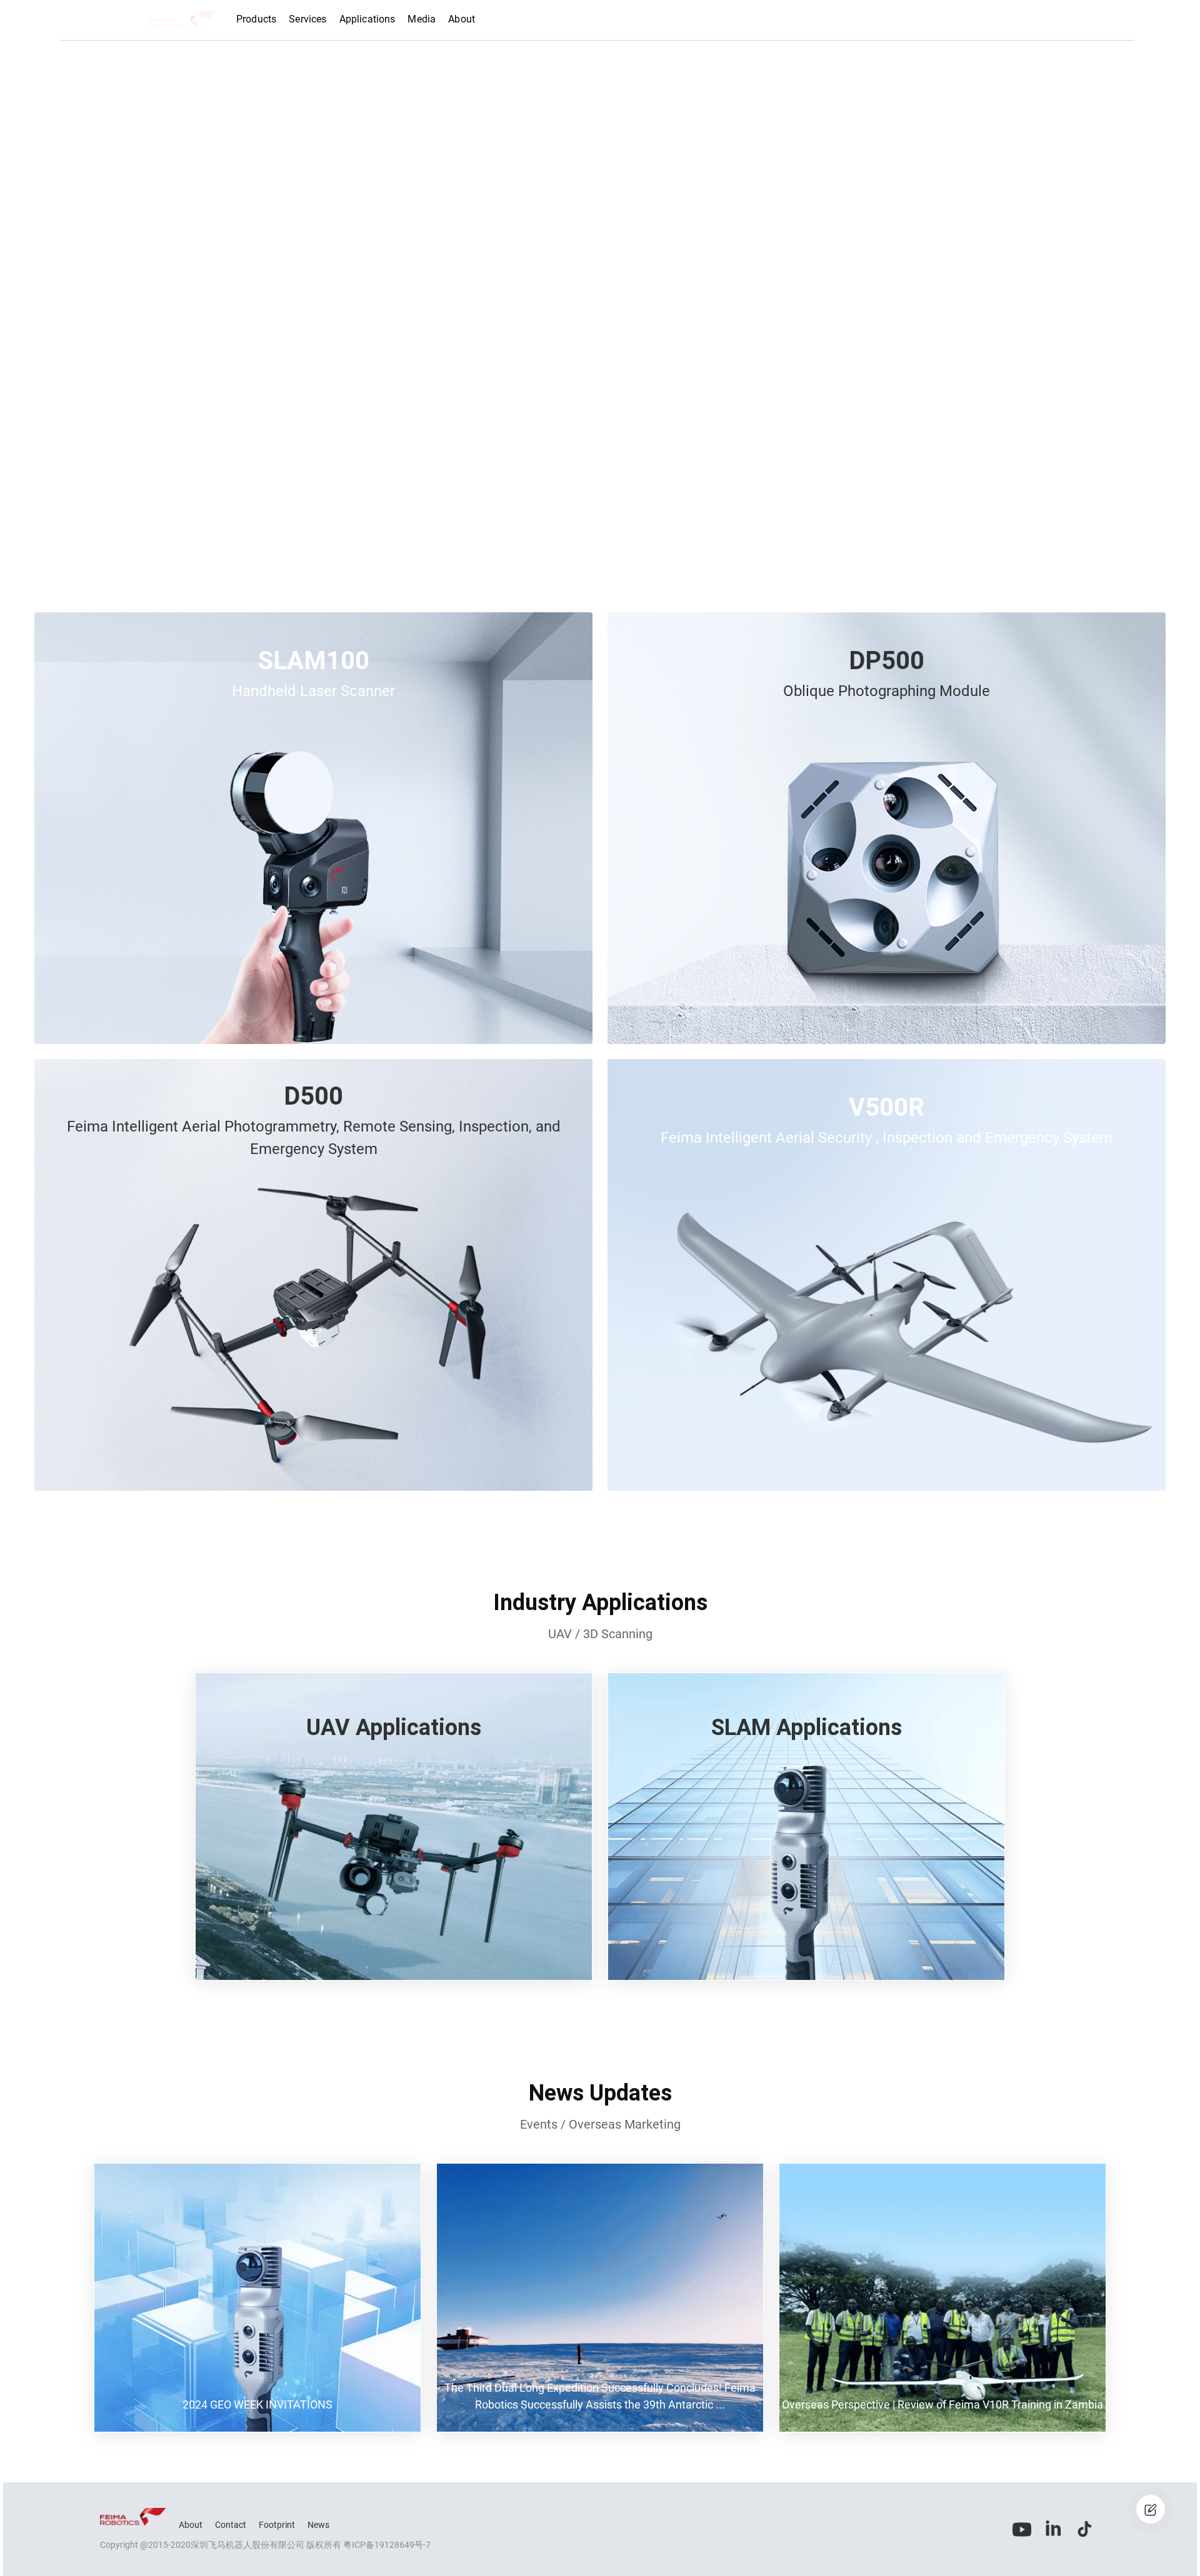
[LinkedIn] (1053, 2529)
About (191, 2525)
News (318, 2525)
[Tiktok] (1084, 2529)
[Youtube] (1022, 2529)
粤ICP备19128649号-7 (387, 2545)
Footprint (277, 2525)
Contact (231, 2525)
